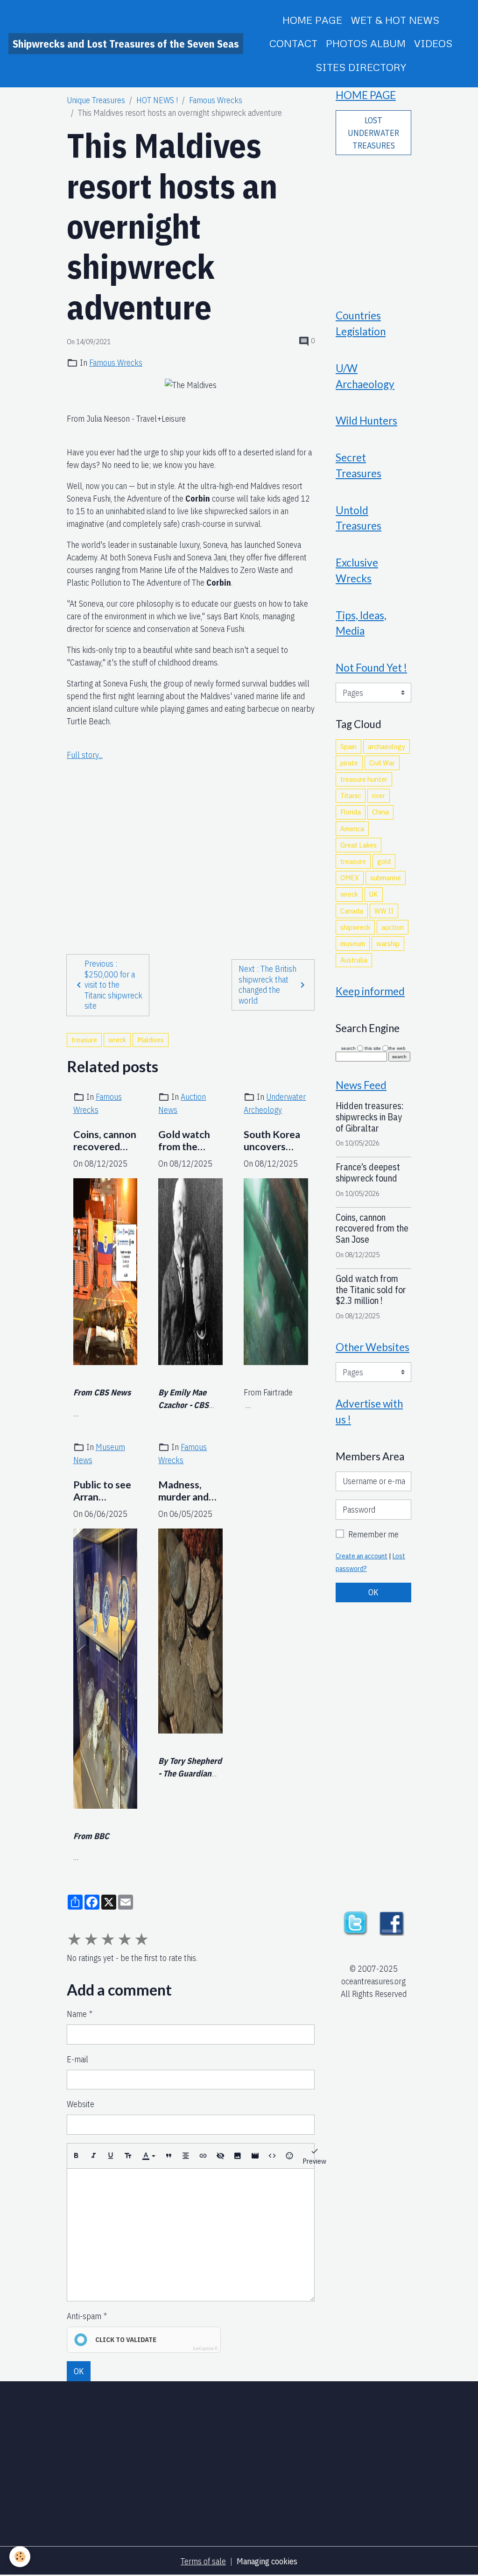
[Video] (255, 2156)
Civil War (382, 763)
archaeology (387, 746)
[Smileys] (289, 2156)
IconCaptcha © (205, 2348)
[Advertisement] (191, 849)
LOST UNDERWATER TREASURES (373, 133)
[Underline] (111, 2156)
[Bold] (76, 2156)
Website (81, 2104)
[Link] (203, 2156)
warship (388, 943)
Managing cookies (267, 2561)
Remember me (373, 1534)
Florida (351, 812)
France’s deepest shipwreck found (368, 1172)
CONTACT (293, 43)
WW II (384, 911)
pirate (349, 763)
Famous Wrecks (216, 100)
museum (353, 943)
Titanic (351, 795)
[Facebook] (392, 1922)
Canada (352, 911)
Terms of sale (203, 2561)
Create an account (362, 1556)
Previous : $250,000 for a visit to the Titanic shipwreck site (113, 985)
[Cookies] (20, 2557)
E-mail (77, 2059)
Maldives (151, 1040)
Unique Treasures (96, 100)
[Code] (272, 2156)
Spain (348, 746)
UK (374, 894)
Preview (314, 2161)
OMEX (350, 878)
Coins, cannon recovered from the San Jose (105, 1141)
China (380, 812)
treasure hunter (364, 779)
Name (77, 2014)
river (379, 795)
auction (393, 927)
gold (384, 861)
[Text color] (148, 2156)
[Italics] (93, 2156)
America (352, 828)
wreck (117, 1040)
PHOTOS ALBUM (366, 43)
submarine (386, 878)
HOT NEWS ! (157, 100)
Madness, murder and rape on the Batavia (184, 1491)
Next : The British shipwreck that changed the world (267, 985)
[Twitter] (355, 1922)
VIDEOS (433, 43)
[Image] (238, 2156)
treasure (84, 1040)
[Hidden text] (220, 2156)
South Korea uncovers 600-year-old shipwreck (274, 1141)
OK (79, 2371)
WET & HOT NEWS (395, 20)
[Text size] (128, 2156)
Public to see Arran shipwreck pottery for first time (102, 1491)
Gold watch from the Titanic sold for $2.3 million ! (184, 1141)
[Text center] (186, 2156)
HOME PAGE (312, 20)
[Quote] (169, 2156)
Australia (354, 960)
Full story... (85, 755)
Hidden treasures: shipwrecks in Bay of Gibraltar (370, 1117)
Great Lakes (358, 845)
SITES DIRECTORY (361, 67)
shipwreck (355, 927)
